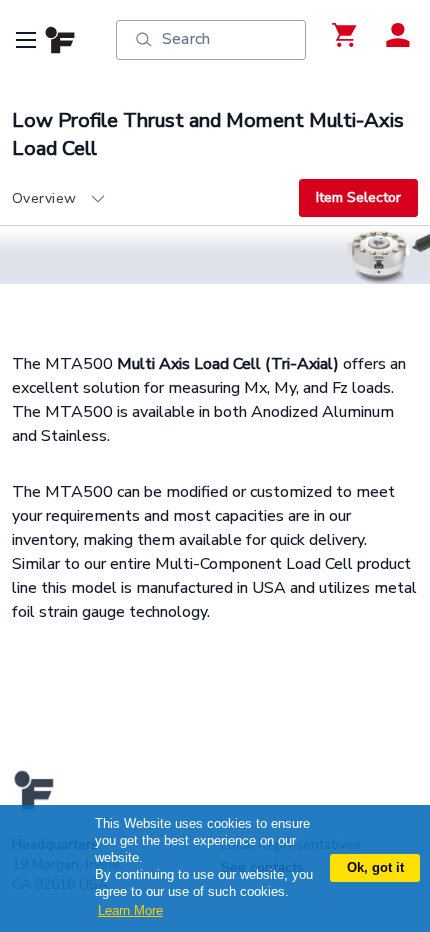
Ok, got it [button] (375, 867)
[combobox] (155, 199)
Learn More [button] (130, 910)
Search (186, 39)
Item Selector (358, 197)
